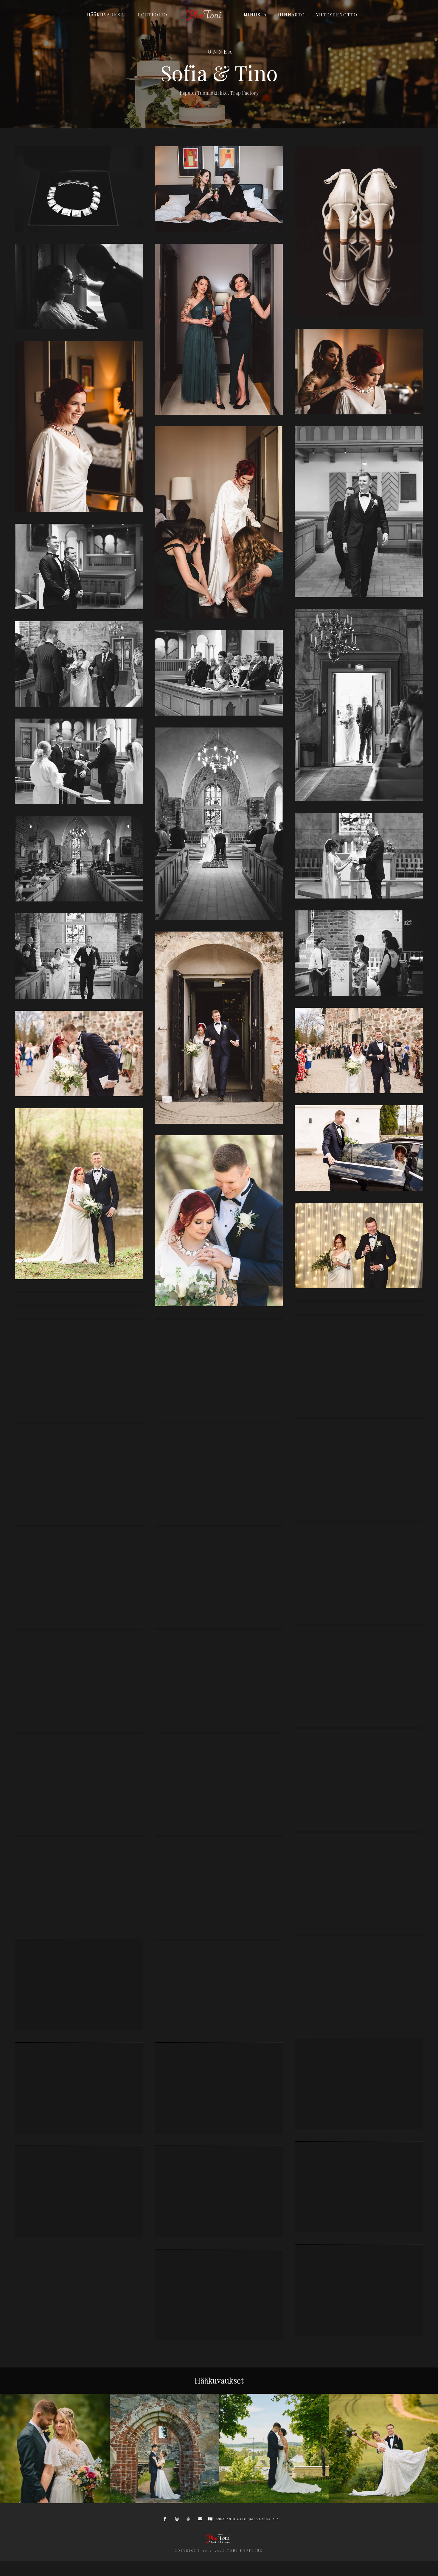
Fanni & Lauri (164, 2494)
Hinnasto (292, 15)
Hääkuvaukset (107, 15)
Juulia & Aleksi (55, 2494)
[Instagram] (178, 2520)
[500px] (190, 2520)
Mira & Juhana (383, 2494)
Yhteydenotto (337, 15)
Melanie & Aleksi (274, 2494)
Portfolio (153, 15)
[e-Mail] (201, 2520)
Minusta (255, 15)
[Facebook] (167, 2520)
